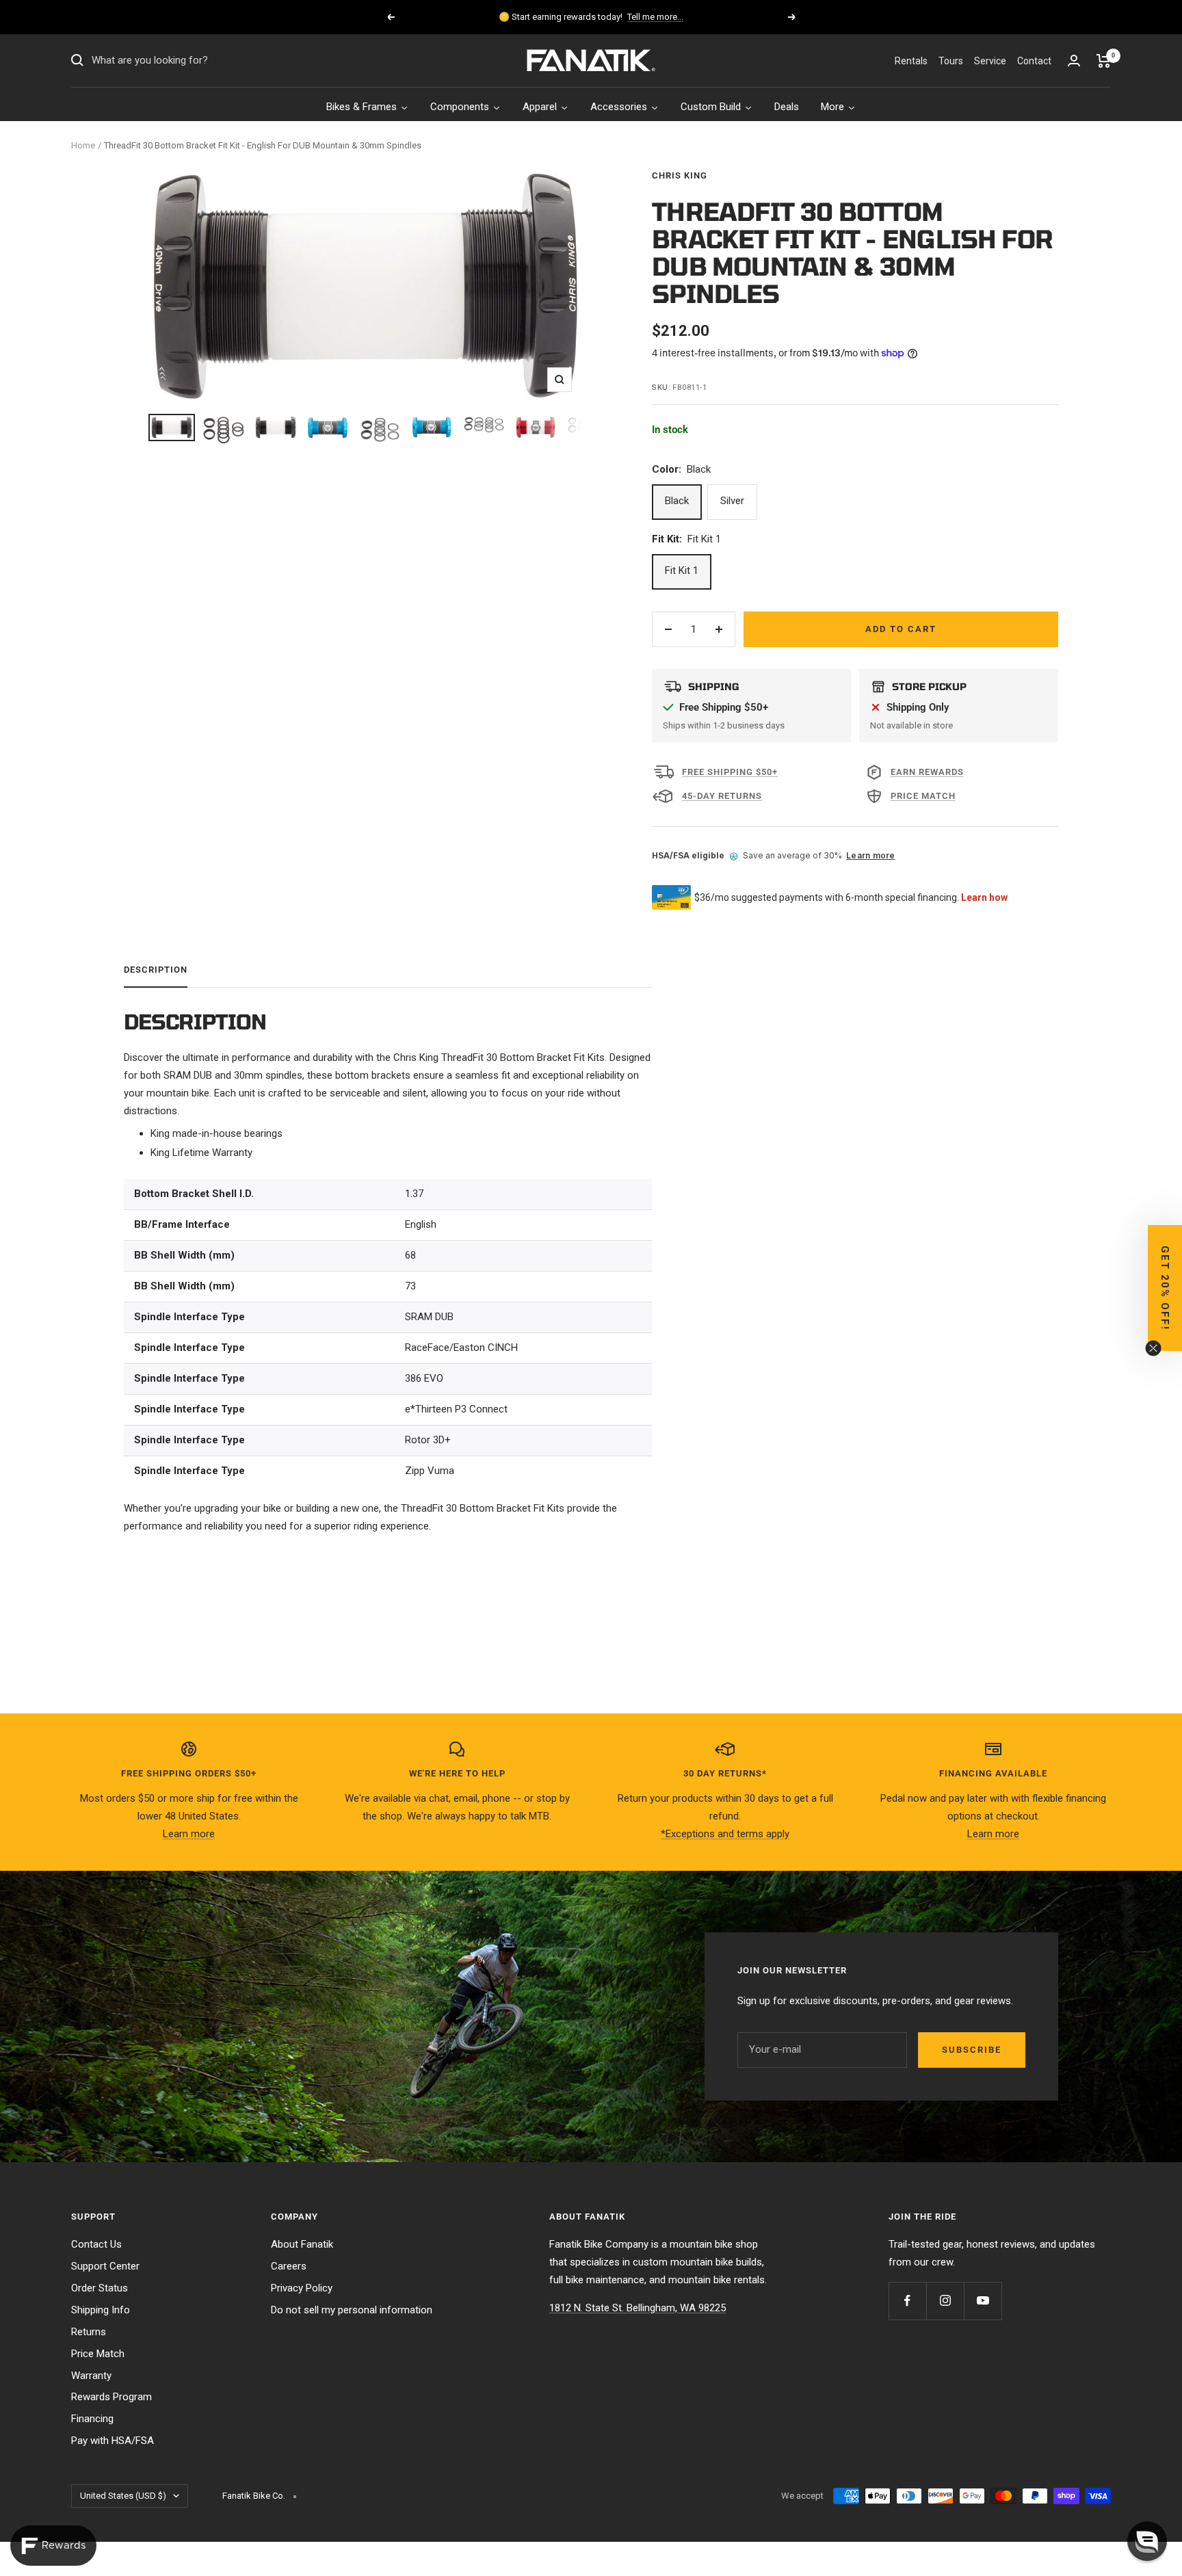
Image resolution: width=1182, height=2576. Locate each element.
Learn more (870, 855)
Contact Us (96, 2244)
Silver (732, 501)
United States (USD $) (123, 2496)
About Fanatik (302, 2244)
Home (83, 145)
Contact (1034, 61)
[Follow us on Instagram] (945, 2301)
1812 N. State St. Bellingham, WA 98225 (638, 2308)
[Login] (1074, 61)
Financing (92, 2419)
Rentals (911, 61)
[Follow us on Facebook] (907, 2301)
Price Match (98, 2354)
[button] (1147, 2541)
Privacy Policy (302, 2288)
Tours (951, 61)
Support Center (105, 2266)
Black (677, 501)
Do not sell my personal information (352, 2310)
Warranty (91, 2376)
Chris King (680, 175)
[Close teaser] (1153, 1348)
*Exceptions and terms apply (725, 1834)
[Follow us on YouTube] (983, 2301)
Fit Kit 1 (682, 570)
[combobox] (194, 61)
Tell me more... (655, 17)
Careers (289, 2266)
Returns (89, 2332)
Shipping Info (101, 2310)
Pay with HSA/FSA (113, 2441)
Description (156, 970)
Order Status (100, 2288)
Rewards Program (111, 2397)
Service (990, 61)
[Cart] (1104, 61)
